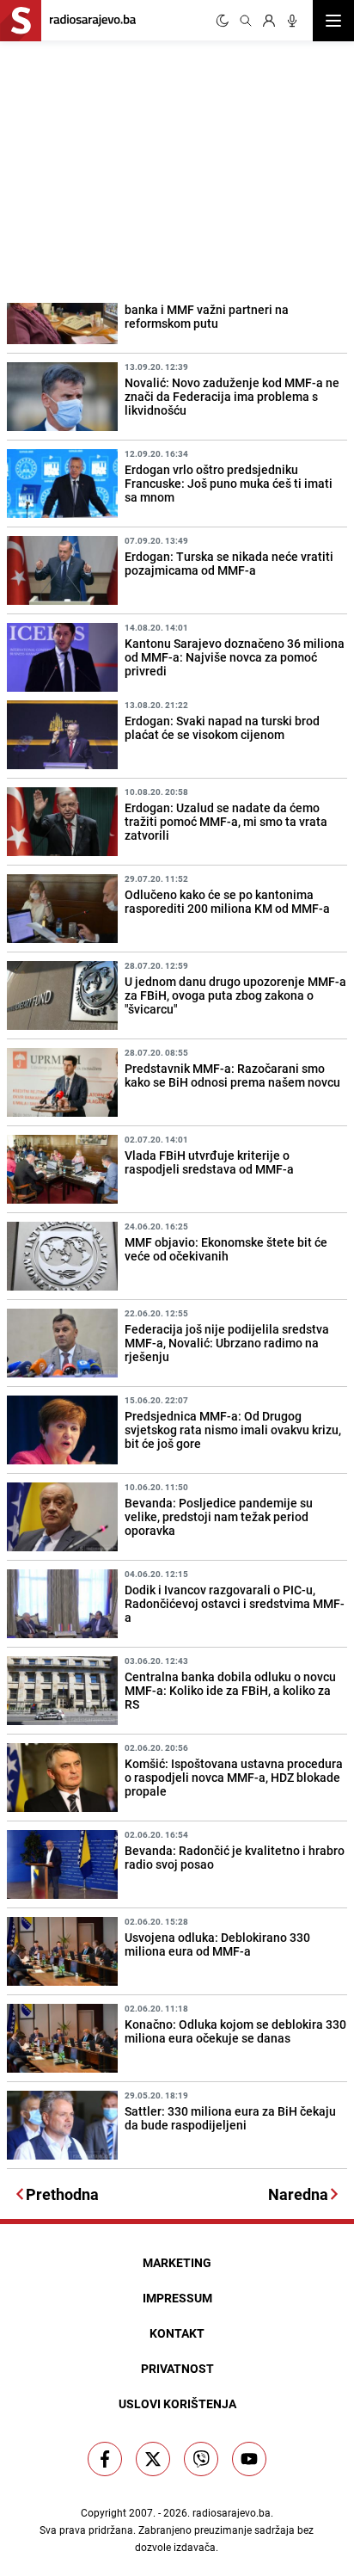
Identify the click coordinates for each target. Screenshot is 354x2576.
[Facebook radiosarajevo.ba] (105, 2459)
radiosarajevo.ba (232, 2512)
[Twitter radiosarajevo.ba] (153, 2459)
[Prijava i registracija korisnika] (269, 21)
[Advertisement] (129, 169)
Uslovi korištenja (177, 2403)
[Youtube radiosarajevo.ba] (249, 2459)
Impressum (177, 2298)
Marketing (177, 2262)
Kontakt (177, 2333)
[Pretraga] (246, 21)
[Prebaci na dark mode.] (223, 21)
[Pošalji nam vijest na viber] (201, 2459)
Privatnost (177, 2368)
